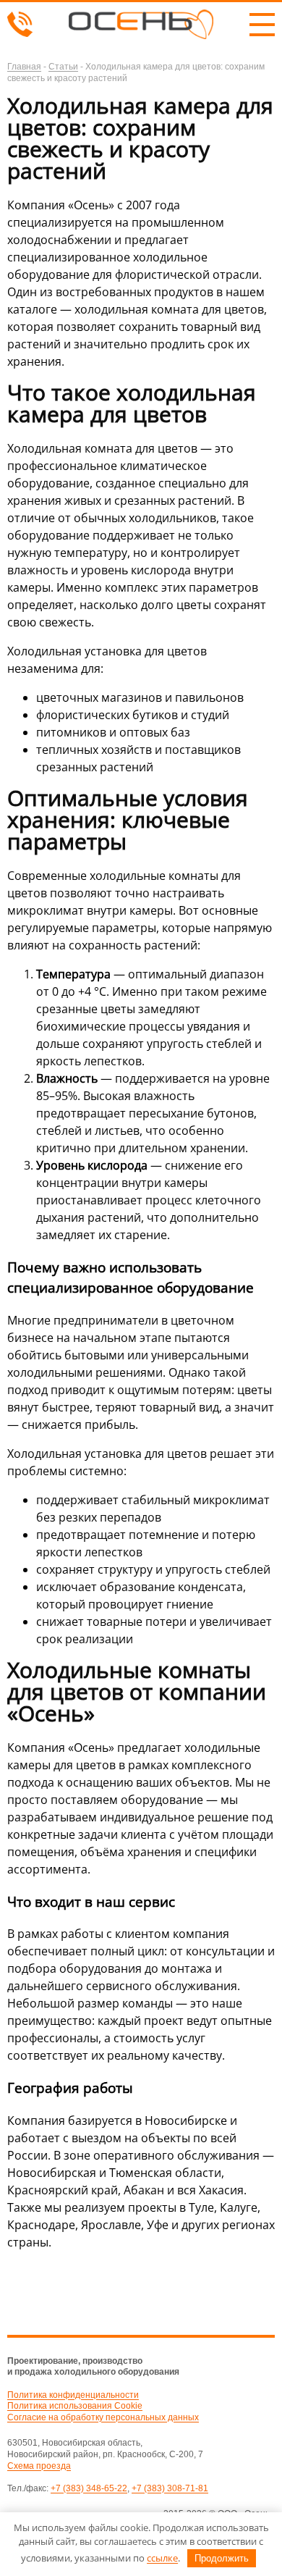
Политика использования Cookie (75, 2406)
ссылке (162, 2558)
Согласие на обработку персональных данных (103, 2417)
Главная (24, 67)
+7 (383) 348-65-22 (89, 2488)
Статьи (63, 67)
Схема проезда (39, 2466)
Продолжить (222, 2558)
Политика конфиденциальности (73, 2395)
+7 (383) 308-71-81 (170, 2488)
